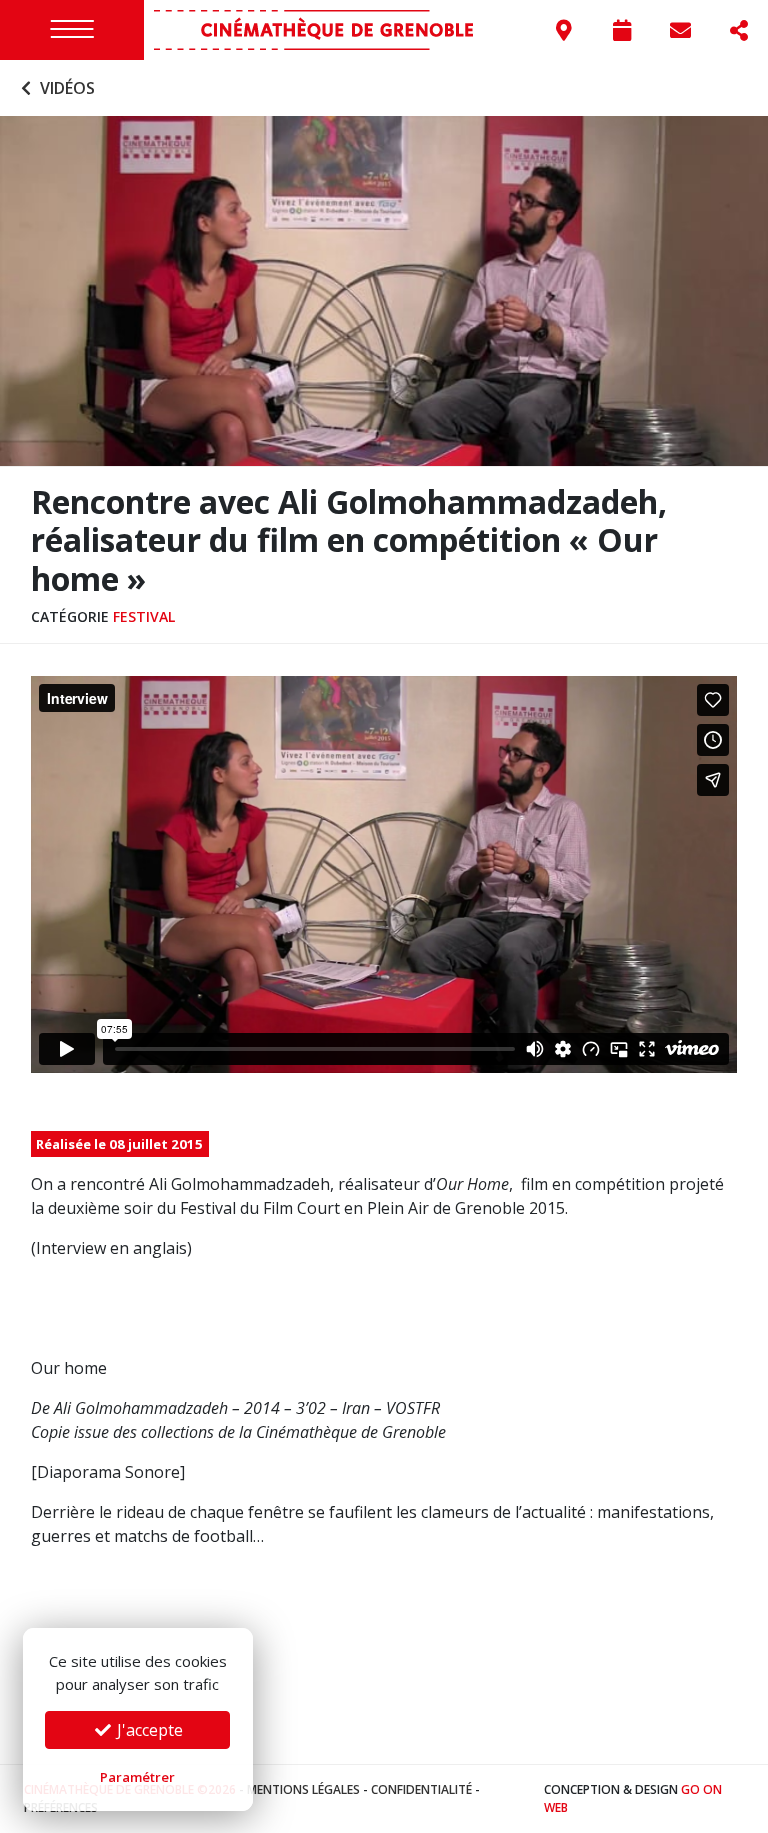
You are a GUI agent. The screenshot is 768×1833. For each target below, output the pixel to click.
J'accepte (148, 1730)
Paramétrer (137, 1777)
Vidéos (65, 88)
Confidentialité (421, 1789)
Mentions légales (303, 1789)
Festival (144, 616)
